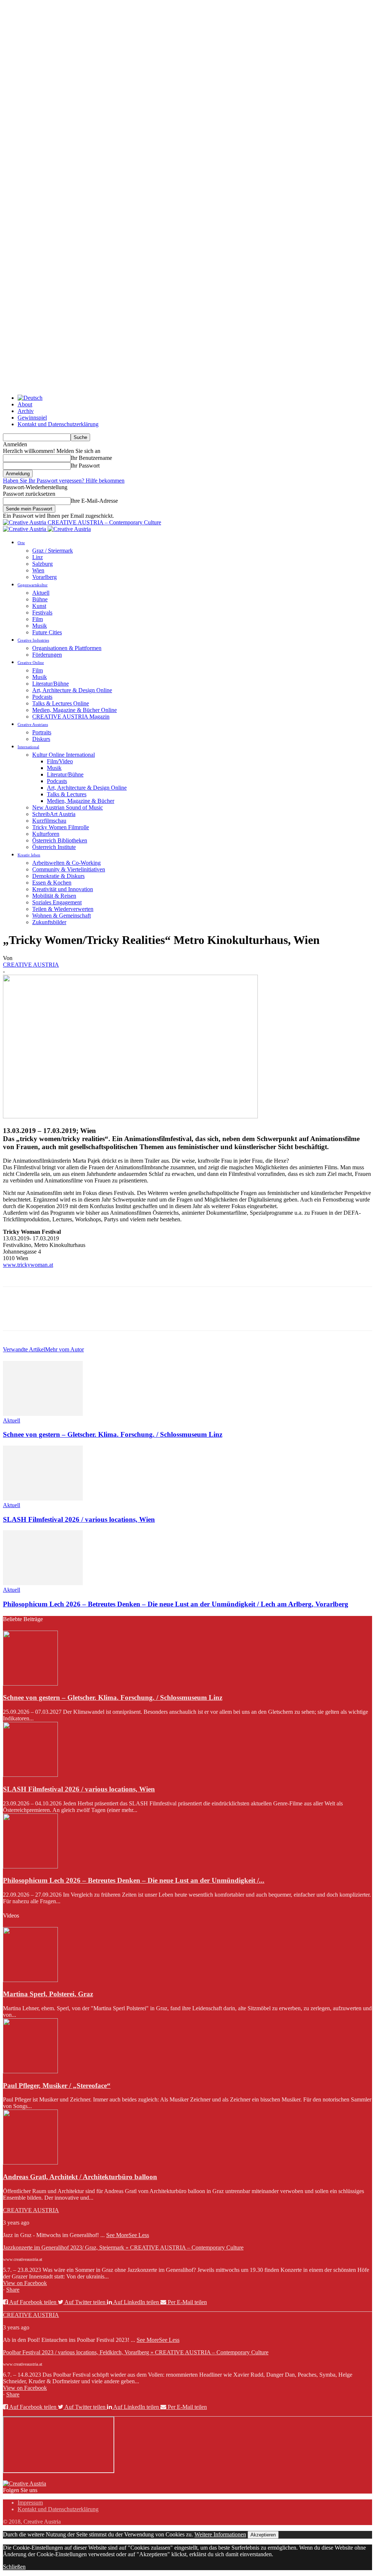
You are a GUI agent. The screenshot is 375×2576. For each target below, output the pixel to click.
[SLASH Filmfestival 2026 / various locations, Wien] (43, 1499)
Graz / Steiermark (53, 551)
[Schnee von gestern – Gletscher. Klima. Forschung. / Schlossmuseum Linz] (43, 1414)
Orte (21, 543)
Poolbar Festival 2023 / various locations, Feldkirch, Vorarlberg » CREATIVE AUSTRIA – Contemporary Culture (136, 2352)
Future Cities (47, 632)
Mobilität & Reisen (54, 896)
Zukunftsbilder (49, 922)
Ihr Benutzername (91, 458)
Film (38, 619)
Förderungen (47, 655)
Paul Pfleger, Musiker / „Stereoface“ (57, 2086)
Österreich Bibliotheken (60, 840)
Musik (40, 626)
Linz (38, 557)
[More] (121, 1315)
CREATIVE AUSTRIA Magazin (71, 717)
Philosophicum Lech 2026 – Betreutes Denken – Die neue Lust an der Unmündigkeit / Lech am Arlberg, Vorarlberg (176, 1604)
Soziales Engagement (57, 902)
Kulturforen (46, 834)
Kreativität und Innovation (63, 889)
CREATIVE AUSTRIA (31, 965)
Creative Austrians (33, 724)
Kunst (39, 606)
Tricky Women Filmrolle (61, 827)
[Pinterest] (68, 1315)
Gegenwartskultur (33, 585)
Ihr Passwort (85, 466)
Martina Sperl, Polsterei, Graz (48, 1994)
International (28, 747)
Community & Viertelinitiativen (69, 869)
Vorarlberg (44, 577)
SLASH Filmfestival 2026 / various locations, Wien (79, 1519)
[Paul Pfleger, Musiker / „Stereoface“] (30, 2071)
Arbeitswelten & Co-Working (66, 863)
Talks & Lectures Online (61, 703)
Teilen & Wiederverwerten (63, 909)
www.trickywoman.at (28, 1265)
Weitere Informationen (220, 2534)
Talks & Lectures (67, 794)
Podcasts (42, 697)
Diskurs (41, 739)
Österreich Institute (54, 847)
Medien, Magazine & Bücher (81, 801)
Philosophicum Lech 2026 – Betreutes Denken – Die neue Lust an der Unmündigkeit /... (134, 1880)
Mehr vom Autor (64, 1349)
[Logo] (25, 529)
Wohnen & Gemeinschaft (62, 916)
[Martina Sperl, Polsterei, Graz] (30, 1980)
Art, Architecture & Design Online (72, 690)
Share (13, 2290)
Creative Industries (33, 640)
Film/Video (60, 761)
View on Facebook (25, 2283)
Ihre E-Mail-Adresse (94, 501)
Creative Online (31, 663)
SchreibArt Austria (54, 814)
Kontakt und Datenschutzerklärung (58, 424)
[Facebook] (15, 1315)
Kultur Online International (64, 755)
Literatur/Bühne (51, 684)
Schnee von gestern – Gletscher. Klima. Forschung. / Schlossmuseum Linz (113, 1434)
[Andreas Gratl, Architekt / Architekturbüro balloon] (30, 2162)
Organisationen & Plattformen (67, 648)
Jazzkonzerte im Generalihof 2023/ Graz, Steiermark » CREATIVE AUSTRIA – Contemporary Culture (123, 2247)
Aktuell (41, 593)
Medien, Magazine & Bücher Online (75, 710)
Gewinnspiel (32, 418)
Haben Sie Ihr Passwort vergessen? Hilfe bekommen (64, 481)
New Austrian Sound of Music (68, 807)
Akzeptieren (263, 2535)
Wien (38, 570)
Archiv (26, 411)
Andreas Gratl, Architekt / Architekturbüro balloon (80, 2177)
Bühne (40, 599)
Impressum (30, 2503)
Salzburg (42, 564)
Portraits (42, 732)
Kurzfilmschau (49, 821)
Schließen (14, 2567)
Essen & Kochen (52, 883)
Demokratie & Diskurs (58, 876)
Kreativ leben (29, 855)
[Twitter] (41, 1315)
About (25, 404)
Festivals (42, 612)
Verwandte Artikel (24, 1349)
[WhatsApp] (94, 1315)
